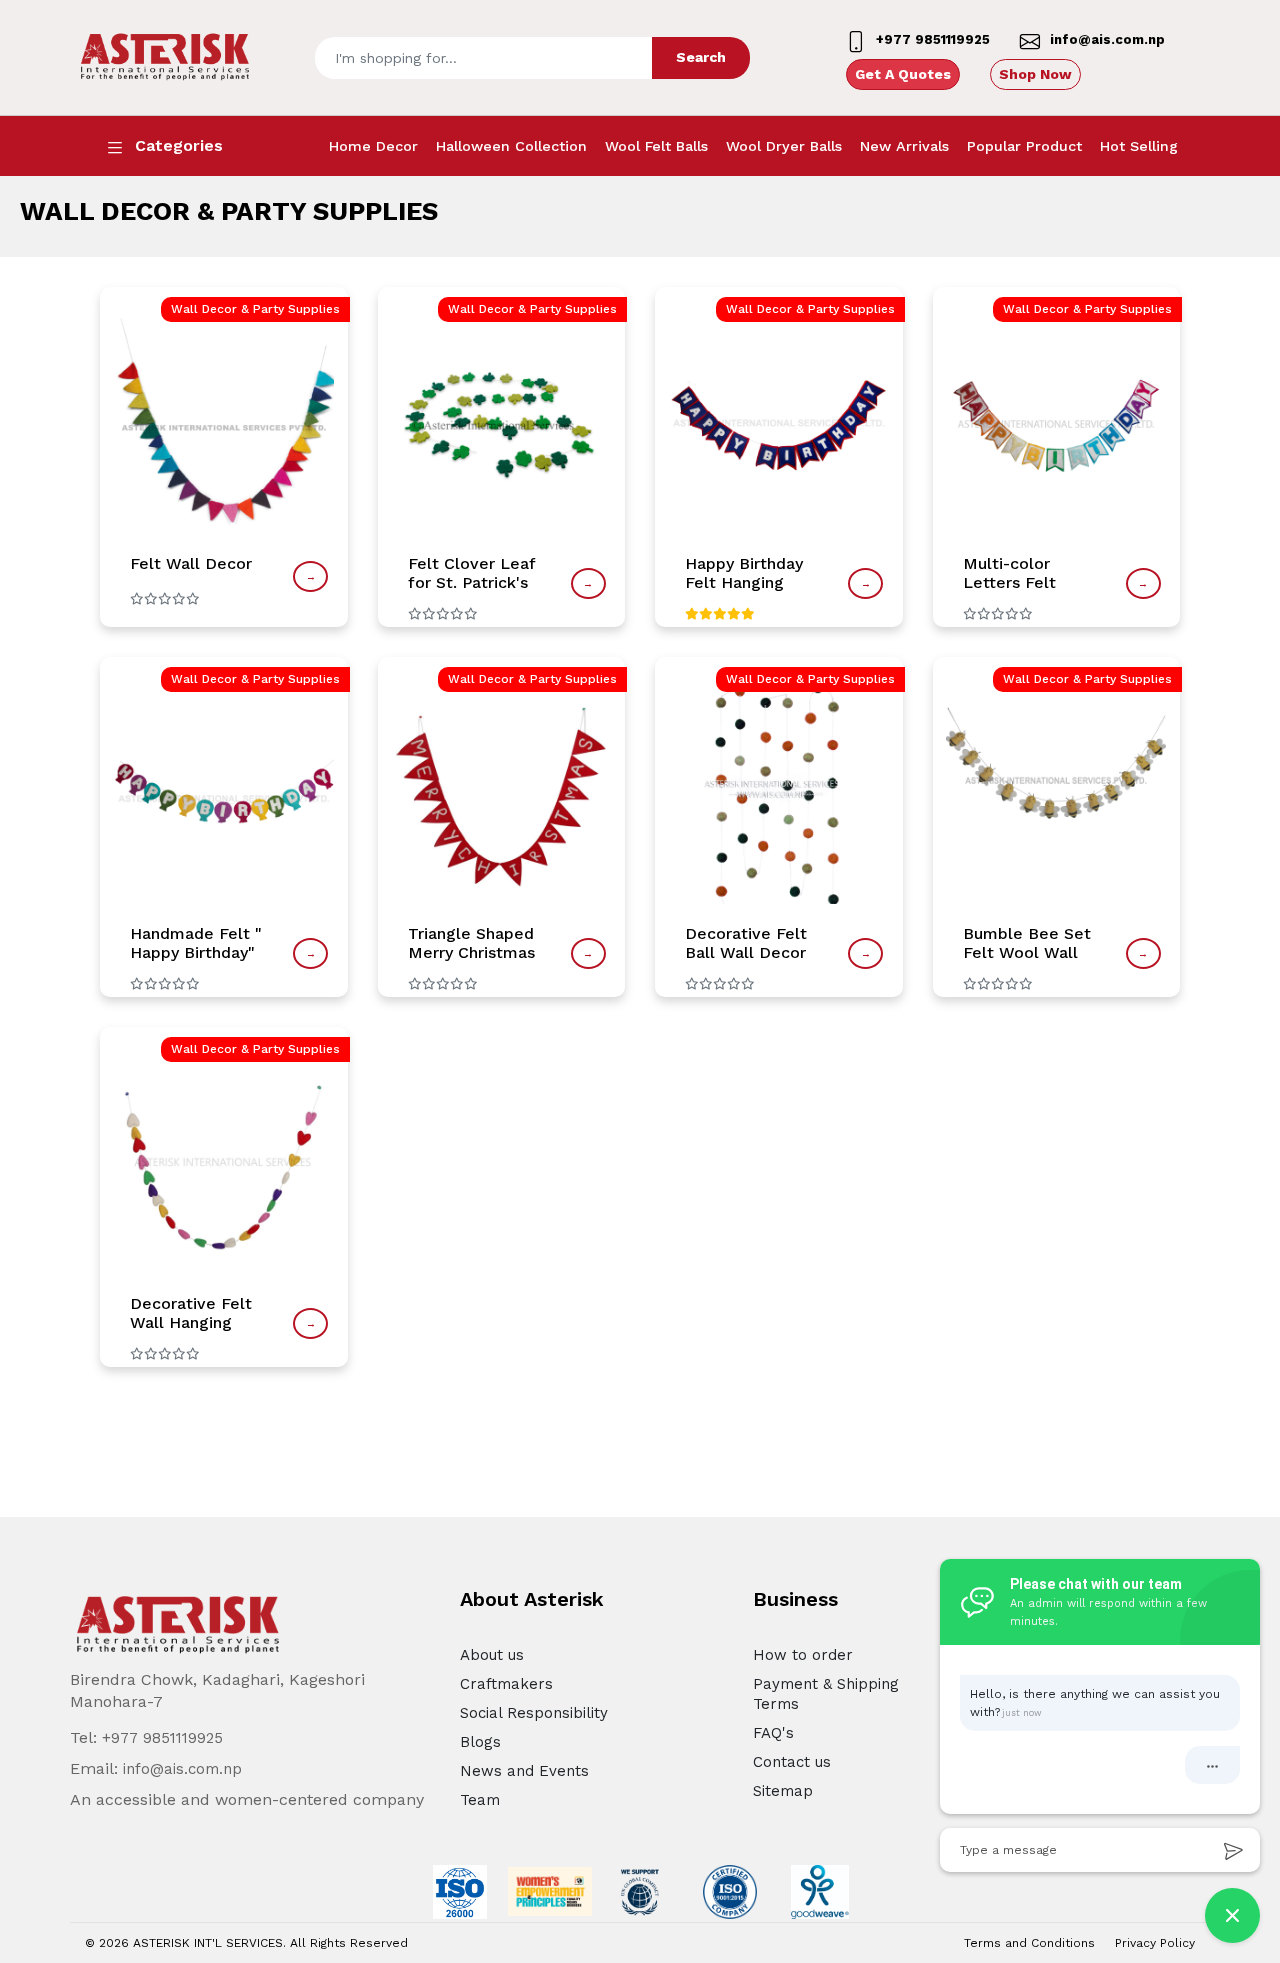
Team (480, 1800)
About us (492, 1655)
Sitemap (783, 1791)
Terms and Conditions (1029, 1943)
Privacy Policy (1155, 1943)
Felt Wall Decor (191, 563)
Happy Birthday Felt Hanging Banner (744, 573)
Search (701, 57)
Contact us (792, 1762)
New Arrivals (904, 146)
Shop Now (1035, 74)
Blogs (480, 1742)
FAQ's (773, 1733)
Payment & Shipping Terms (826, 1694)
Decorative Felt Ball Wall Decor (746, 943)
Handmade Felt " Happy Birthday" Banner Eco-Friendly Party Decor (196, 943)
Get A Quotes (903, 74)
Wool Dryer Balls (784, 146)
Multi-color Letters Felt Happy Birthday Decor (1022, 573)
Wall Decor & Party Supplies (255, 309)
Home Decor (373, 146)
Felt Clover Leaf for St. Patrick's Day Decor (471, 573)
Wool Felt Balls (656, 146)
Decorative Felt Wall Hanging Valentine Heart (191, 1313)
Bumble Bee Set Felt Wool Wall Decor (1027, 943)
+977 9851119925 (162, 1738)
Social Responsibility (534, 1713)
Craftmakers (506, 1684)
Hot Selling (1139, 146)
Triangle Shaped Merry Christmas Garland (471, 943)
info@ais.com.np (182, 1769)
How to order (803, 1655)
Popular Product (1024, 146)
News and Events (524, 1771)
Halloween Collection (511, 146)
